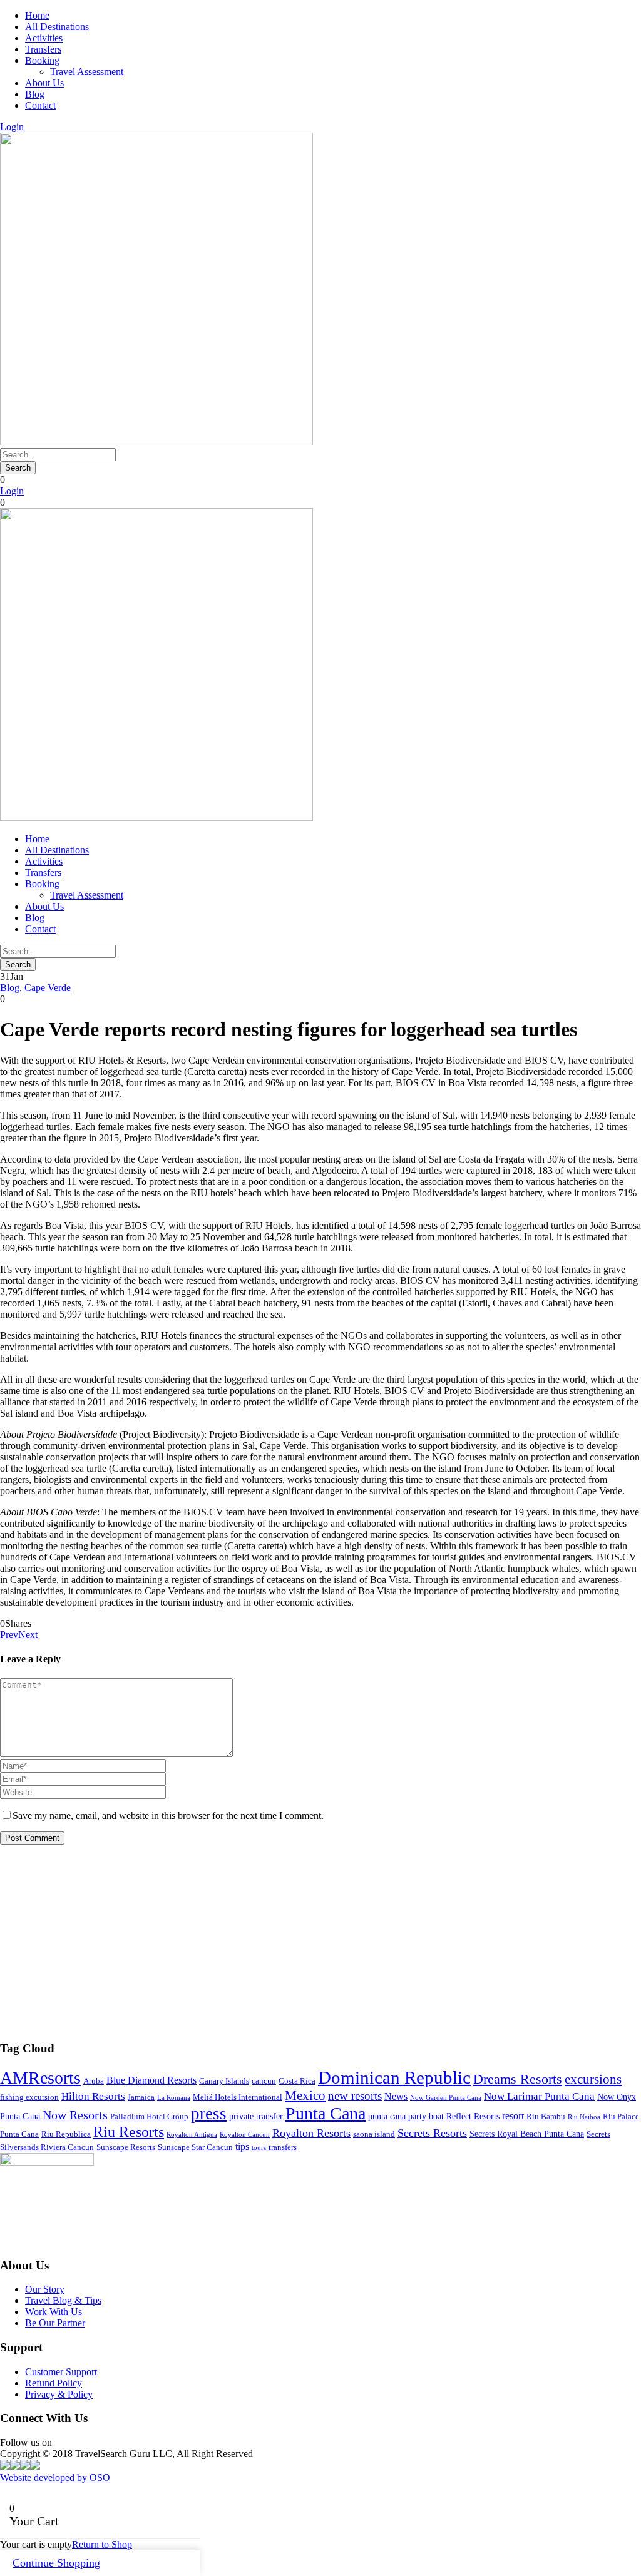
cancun (264, 2081)
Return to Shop (102, 2544)
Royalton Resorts (311, 2133)
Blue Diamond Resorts (151, 2080)
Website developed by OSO (55, 2477)
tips (242, 2146)
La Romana (174, 2098)
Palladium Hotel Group (149, 2117)
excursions (593, 2079)
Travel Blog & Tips (63, 2300)
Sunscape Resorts (126, 2147)
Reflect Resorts (473, 2116)
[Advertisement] (320, 1942)
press (209, 2114)
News (396, 2096)
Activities (44, 38)
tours (259, 2148)
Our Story (45, 2289)
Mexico (305, 2095)
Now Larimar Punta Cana (539, 2096)
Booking (42, 60)
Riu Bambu (546, 2117)
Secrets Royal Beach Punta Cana (527, 2134)
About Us (44, 83)
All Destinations (57, 27)
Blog (35, 94)
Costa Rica (297, 2081)
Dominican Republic (394, 2077)
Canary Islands (224, 2081)
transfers (283, 2147)
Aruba (94, 2081)
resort (513, 2116)
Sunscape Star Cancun (195, 2147)
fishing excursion (29, 2097)
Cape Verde (48, 988)
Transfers (43, 49)
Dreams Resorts (518, 2079)
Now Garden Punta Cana (446, 2098)
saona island (374, 2134)
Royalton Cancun (245, 2135)
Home (37, 15)
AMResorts (40, 2078)
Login (12, 127)
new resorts (355, 2096)
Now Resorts (75, 2115)
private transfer (256, 2116)
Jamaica (141, 2097)
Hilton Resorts (93, 2096)
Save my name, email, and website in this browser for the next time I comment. (168, 1815)
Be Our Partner (55, 2323)
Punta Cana (326, 2113)
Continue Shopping (56, 2563)
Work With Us (54, 2312)
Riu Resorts (129, 2132)
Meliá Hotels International (238, 2097)
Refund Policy (54, 2383)
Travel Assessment (87, 72)
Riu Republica (66, 2134)
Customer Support (61, 2372)
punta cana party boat (406, 2116)
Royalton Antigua (192, 2135)
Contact (40, 105)
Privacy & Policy (59, 2394)
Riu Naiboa (584, 2117)
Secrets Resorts (432, 2133)
